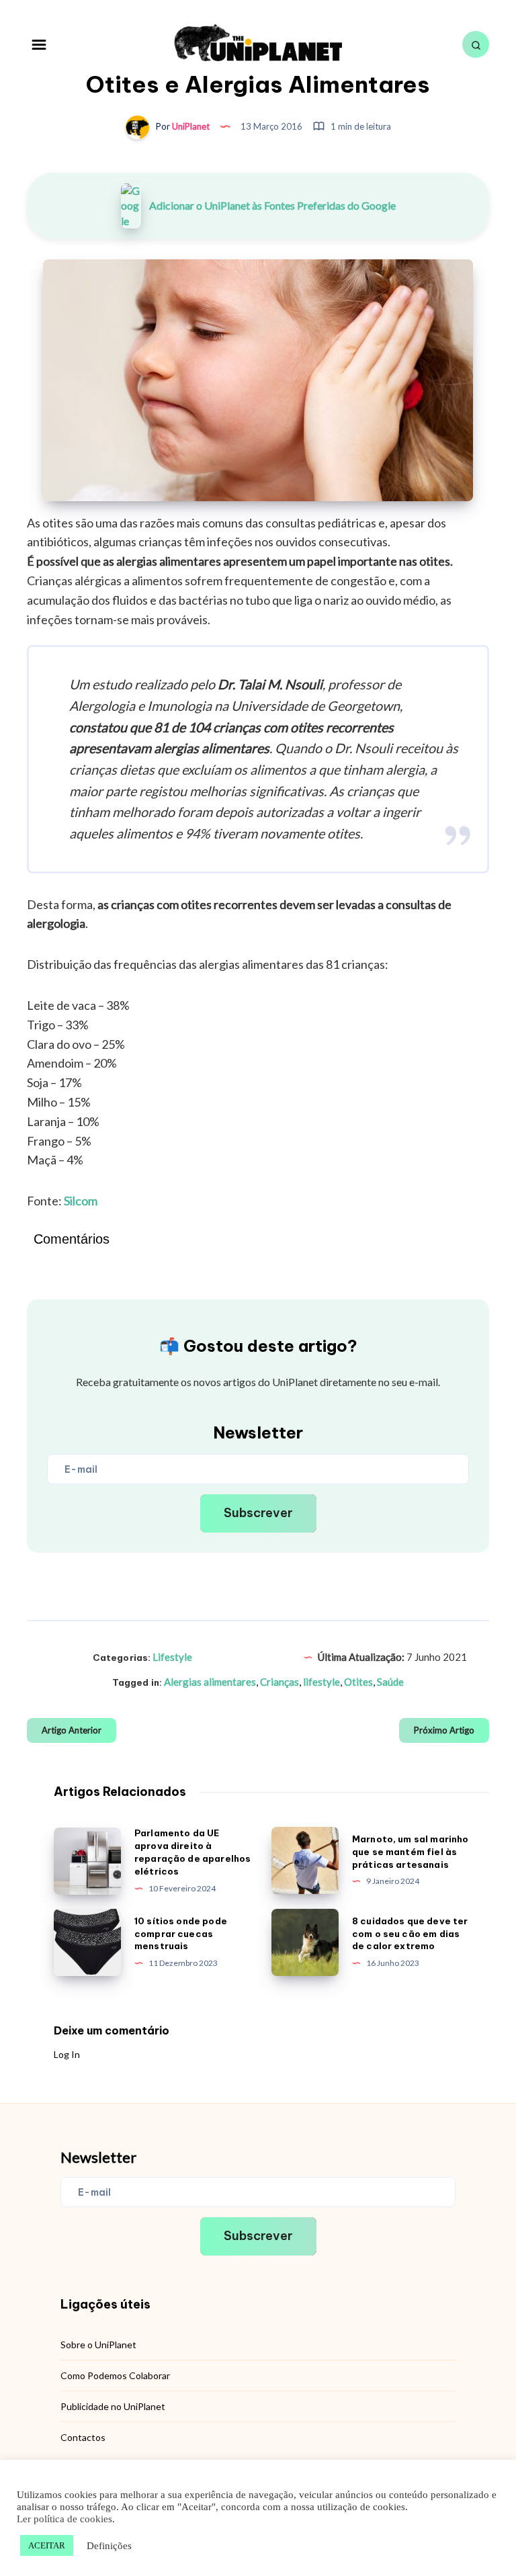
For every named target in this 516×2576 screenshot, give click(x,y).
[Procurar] (476, 44)
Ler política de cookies (64, 2519)
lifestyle (321, 1682)
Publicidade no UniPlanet (113, 2406)
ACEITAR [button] (47, 2545)
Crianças (279, 1682)
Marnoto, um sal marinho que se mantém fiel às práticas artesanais (410, 1852)
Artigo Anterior (72, 1730)
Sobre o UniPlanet (98, 2345)
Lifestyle (172, 1657)
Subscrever (258, 1513)
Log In (67, 2054)
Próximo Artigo (444, 1730)
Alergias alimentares (210, 1682)
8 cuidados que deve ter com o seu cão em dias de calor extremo (410, 1934)
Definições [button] (109, 2546)
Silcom (81, 1201)
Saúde (390, 1682)
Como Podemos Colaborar (115, 2375)
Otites (358, 1682)
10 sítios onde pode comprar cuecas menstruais (181, 1934)
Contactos (83, 2437)
